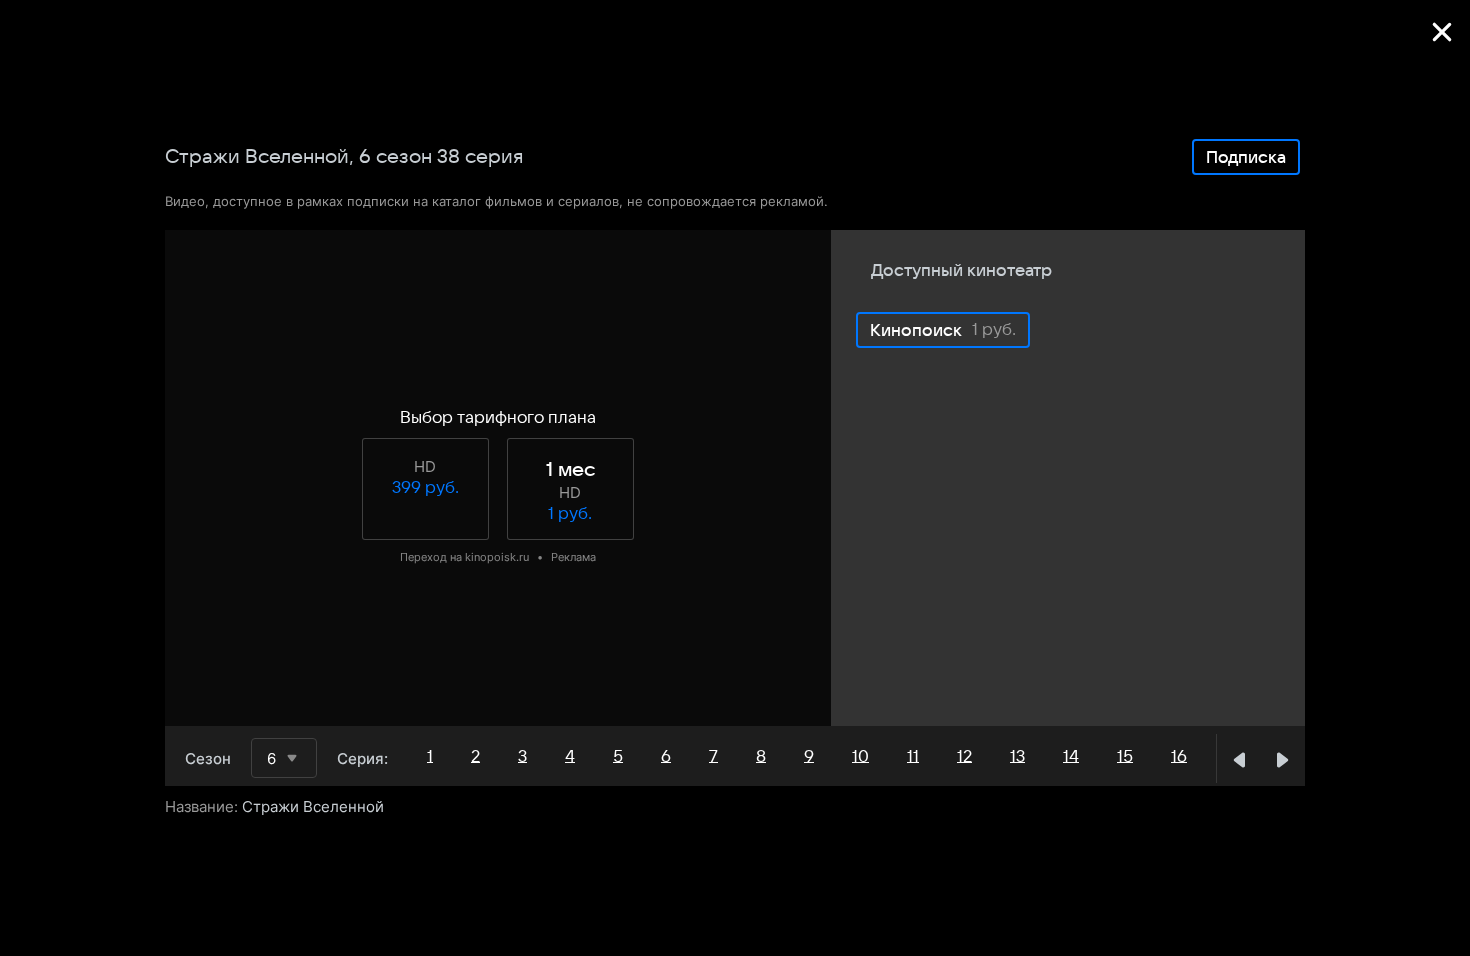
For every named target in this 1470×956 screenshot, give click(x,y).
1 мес (570, 470)
